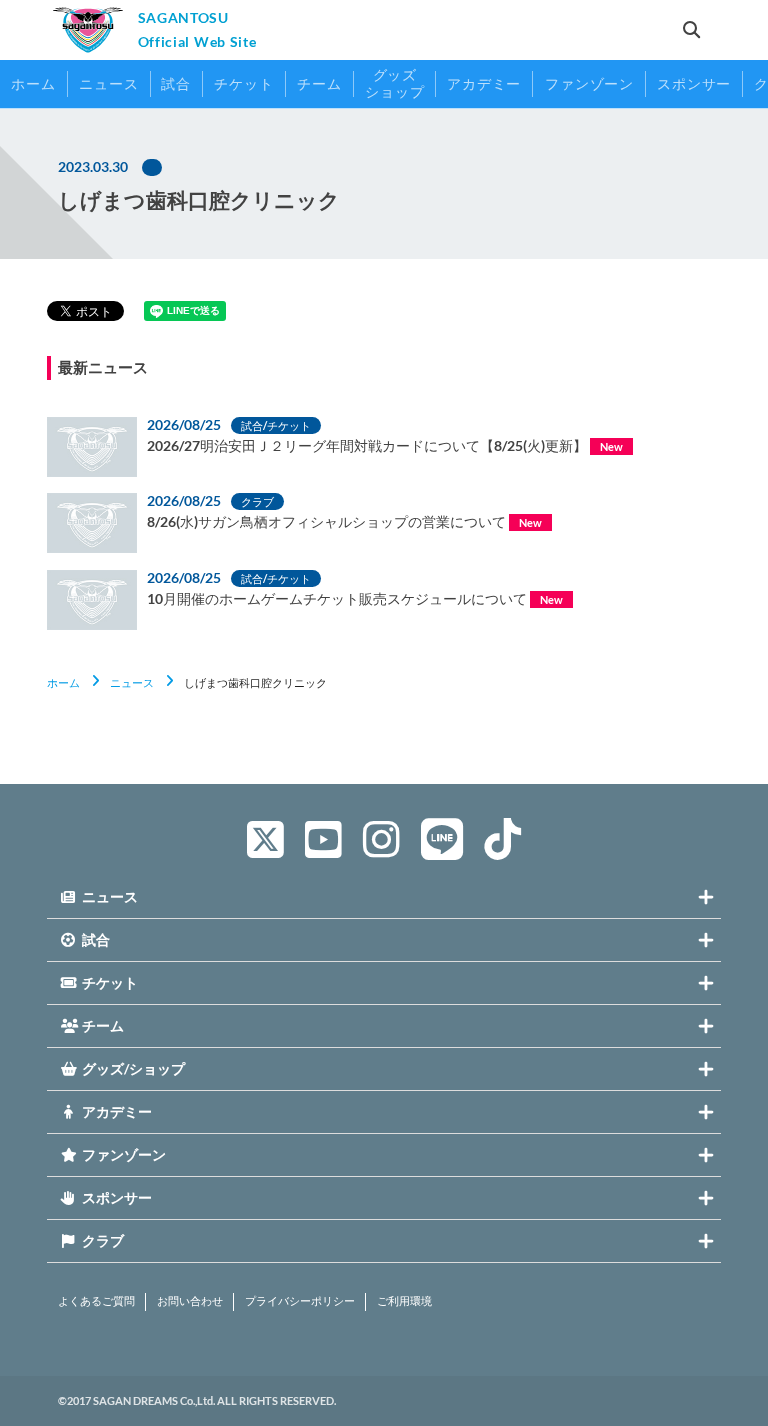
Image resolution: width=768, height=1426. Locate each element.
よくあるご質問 (96, 1301)
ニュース (132, 682)
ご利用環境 (404, 1301)
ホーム (63, 682)
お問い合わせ (190, 1301)
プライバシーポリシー (300, 1301)
